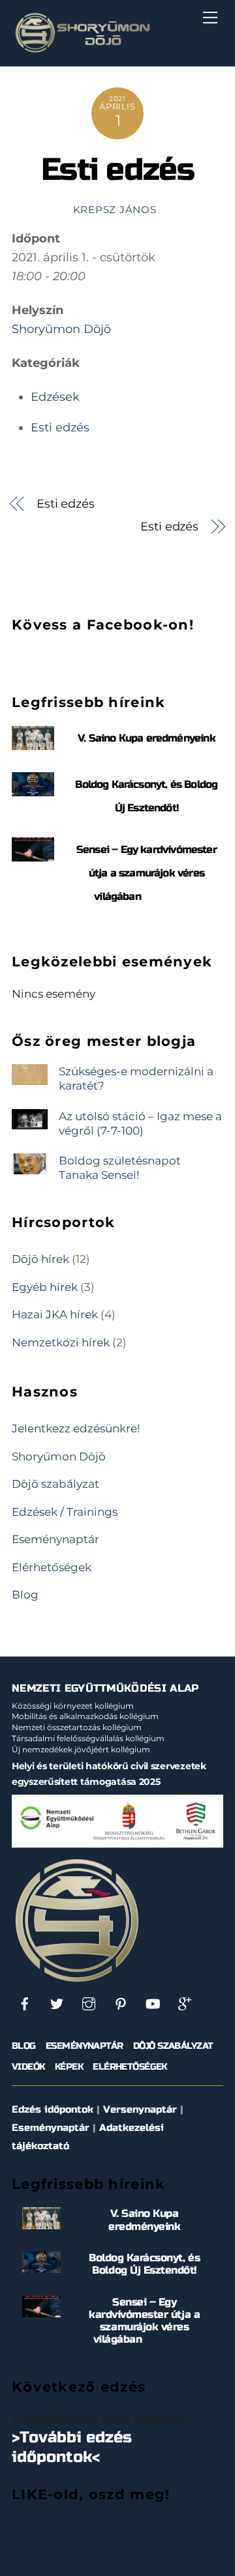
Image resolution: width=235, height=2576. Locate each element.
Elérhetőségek (52, 1567)
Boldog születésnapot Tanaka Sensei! (120, 1167)
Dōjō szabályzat (55, 1483)
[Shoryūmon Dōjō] (83, 50)
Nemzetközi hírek (61, 1342)
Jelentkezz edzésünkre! (76, 1428)
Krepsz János (115, 210)
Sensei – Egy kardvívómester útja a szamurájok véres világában (147, 873)
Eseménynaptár (55, 1539)
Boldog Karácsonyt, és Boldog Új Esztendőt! (144, 2264)
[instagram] (89, 2004)
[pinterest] (121, 2004)
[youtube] (153, 2004)
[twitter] (57, 2004)
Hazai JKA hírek (55, 1314)
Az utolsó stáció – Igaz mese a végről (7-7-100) (140, 1123)
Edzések (55, 397)
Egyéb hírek (45, 1287)
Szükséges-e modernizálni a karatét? (136, 1078)
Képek (69, 2067)
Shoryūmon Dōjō (61, 329)
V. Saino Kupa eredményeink (147, 738)
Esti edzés (118, 170)
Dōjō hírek (40, 1259)
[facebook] (25, 2004)
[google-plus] (185, 2004)
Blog (25, 1594)
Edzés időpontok (53, 2109)
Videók (28, 2067)
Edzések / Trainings (65, 1512)
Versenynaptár (140, 2109)
